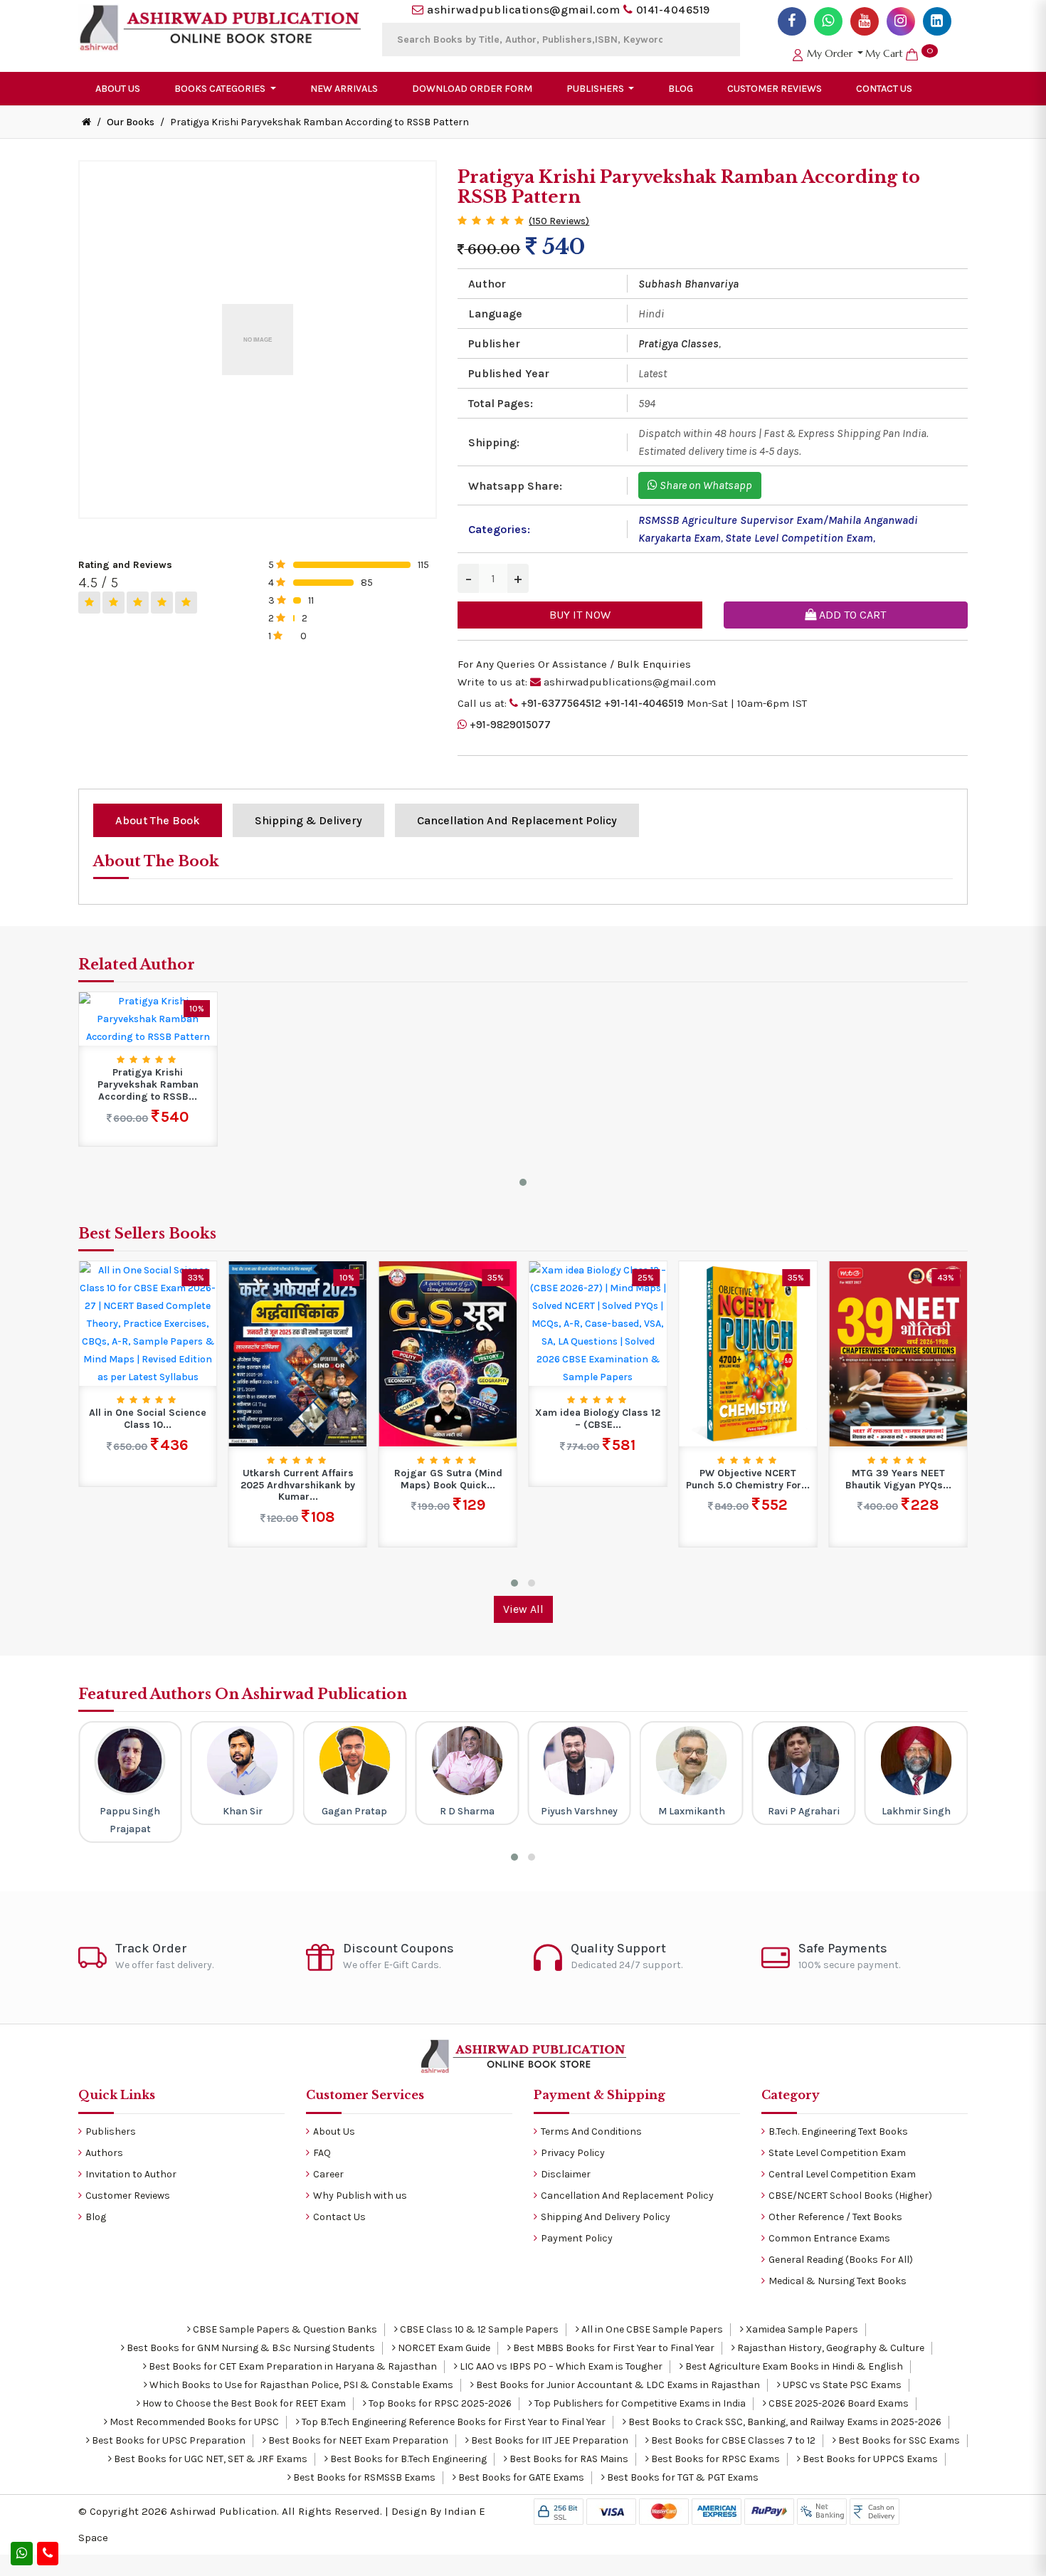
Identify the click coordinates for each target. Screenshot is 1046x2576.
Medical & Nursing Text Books (838, 2281)
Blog (681, 89)
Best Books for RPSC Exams (714, 2459)
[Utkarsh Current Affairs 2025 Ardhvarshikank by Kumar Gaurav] (298, 1353)
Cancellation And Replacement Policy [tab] (517, 820)
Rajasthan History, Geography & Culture (830, 2348)
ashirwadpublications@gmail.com (523, 10)
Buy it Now (580, 615)
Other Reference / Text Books (835, 2217)
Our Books (131, 122)
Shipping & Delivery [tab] (308, 820)
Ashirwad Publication (223, 2511)
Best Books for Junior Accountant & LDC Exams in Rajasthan (617, 2385)
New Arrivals (344, 89)
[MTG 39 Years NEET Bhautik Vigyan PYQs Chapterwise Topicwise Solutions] (898, 1353)
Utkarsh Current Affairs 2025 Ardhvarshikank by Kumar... (298, 1486)
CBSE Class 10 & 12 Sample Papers (478, 2329)
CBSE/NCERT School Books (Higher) (850, 2196)
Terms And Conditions (591, 2131)
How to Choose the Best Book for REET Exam (243, 2403)
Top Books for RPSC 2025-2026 (439, 2403)
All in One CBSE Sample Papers (651, 2329)
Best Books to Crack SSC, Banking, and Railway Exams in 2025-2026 (784, 2422)
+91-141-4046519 (644, 703)
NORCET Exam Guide (443, 2348)
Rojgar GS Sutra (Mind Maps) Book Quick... (448, 1479)
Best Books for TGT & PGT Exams (682, 2477)
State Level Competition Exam (799, 538)
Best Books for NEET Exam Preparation (357, 2440)
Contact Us (884, 89)
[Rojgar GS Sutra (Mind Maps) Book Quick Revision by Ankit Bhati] (448, 1353)
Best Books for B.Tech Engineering (407, 2459)
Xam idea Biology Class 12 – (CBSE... (598, 1419)
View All (523, 1609)
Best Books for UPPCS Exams (869, 2459)
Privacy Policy (573, 2153)
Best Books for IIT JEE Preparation (549, 2440)
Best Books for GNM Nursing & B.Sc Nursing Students (250, 2348)
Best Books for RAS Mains (568, 2459)
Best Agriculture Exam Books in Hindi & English (793, 2366)
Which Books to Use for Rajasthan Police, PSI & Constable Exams (300, 2385)
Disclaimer (566, 2174)
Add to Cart (851, 615)
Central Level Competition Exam (842, 2174)
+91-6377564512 (561, 703)
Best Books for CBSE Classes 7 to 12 (732, 2440)
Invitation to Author (131, 2174)
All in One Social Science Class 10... (148, 1419)
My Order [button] (830, 53)
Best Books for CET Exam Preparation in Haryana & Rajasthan (292, 2366)
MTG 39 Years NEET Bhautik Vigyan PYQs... (898, 1479)
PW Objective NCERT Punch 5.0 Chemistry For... (748, 1479)
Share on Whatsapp (705, 485)
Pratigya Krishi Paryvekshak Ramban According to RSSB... (148, 1085)
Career (328, 2174)
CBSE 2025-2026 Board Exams (838, 2403)
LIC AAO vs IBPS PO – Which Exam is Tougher (560, 2366)
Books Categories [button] (221, 89)
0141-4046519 (673, 10)
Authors (104, 2153)
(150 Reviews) (559, 221)
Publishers (111, 2131)
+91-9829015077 (510, 725)
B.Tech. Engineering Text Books (838, 2131)
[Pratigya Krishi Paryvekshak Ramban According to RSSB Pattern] (148, 1018)
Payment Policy (577, 2238)
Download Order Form (472, 89)
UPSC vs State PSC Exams (841, 2385)
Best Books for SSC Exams (898, 2440)
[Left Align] (89, 603)
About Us (118, 89)
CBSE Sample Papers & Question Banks (284, 2329)
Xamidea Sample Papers (801, 2329)
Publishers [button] (596, 89)
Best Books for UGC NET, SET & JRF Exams (210, 2459)
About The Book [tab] (158, 820)
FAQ (322, 2153)
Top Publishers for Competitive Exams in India (639, 2403)
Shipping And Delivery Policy (606, 2217)
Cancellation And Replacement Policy (627, 2196)
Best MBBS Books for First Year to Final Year (613, 2348)
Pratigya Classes (678, 343)
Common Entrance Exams (829, 2238)
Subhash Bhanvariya (688, 284)
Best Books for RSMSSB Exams (363, 2477)
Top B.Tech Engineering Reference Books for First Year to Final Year (453, 2422)
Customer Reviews (775, 89)
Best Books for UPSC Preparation (168, 2440)
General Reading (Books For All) (841, 2260)
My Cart (899, 53)
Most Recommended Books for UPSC (193, 2422)
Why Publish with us (360, 2196)
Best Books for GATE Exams (520, 2477)
